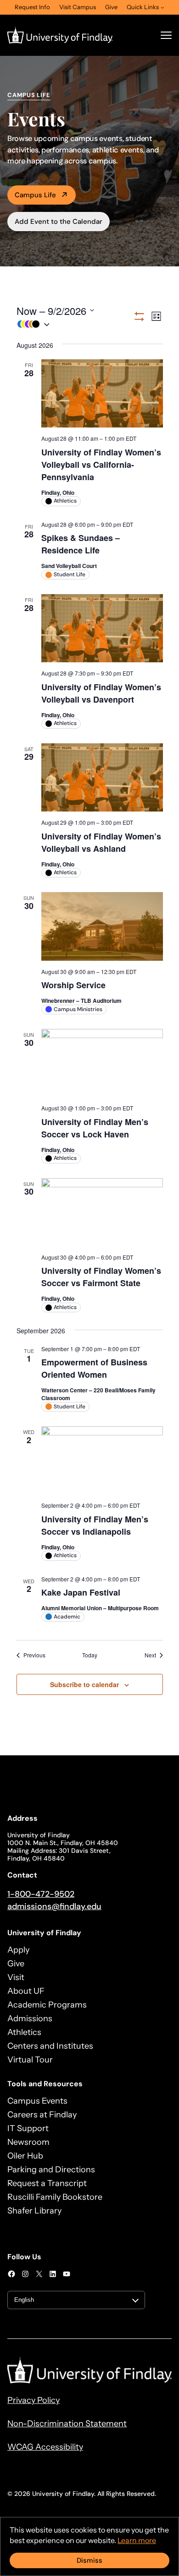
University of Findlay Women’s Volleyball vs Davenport (101, 693)
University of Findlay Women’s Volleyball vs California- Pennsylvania (101, 465)
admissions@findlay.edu (54, 1906)
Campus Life (35, 195)
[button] (75, 324)
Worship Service (73, 985)
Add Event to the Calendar (59, 222)
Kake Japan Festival (81, 1592)
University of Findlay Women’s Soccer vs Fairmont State (101, 1277)
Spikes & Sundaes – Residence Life (81, 544)
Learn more (137, 2540)
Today (90, 1655)
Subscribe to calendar (84, 1684)
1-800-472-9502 (41, 1894)
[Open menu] (166, 35)
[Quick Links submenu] (162, 7)
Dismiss (89, 2560)
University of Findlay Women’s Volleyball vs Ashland (101, 842)
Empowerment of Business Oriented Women (94, 1368)
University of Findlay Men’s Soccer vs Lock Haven (95, 1128)
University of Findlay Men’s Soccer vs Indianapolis (95, 1525)
